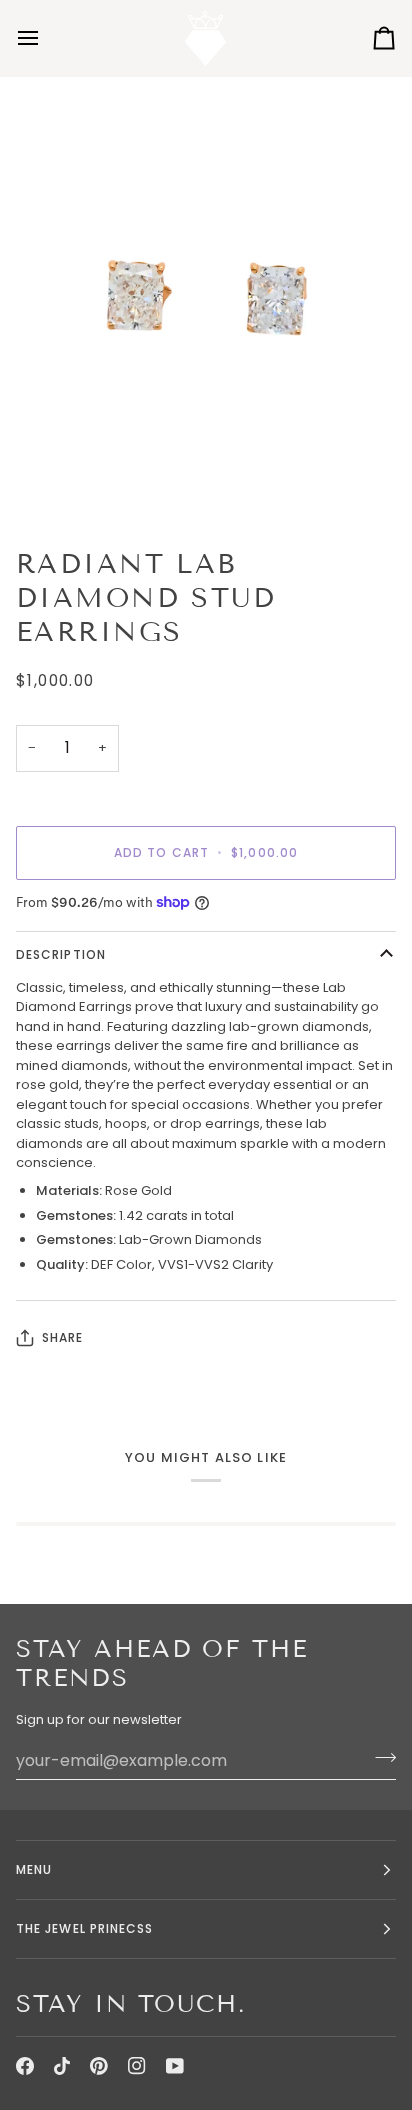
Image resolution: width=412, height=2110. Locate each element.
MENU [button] (34, 1869)
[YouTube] (175, 2066)
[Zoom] (206, 304)
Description (61, 954)
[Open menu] (46, 38)
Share (62, 1337)
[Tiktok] (62, 2066)
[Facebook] (25, 2066)
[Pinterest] (99, 2066)
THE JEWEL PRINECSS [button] (84, 1928)
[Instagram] (137, 2066)
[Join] (379, 1758)
